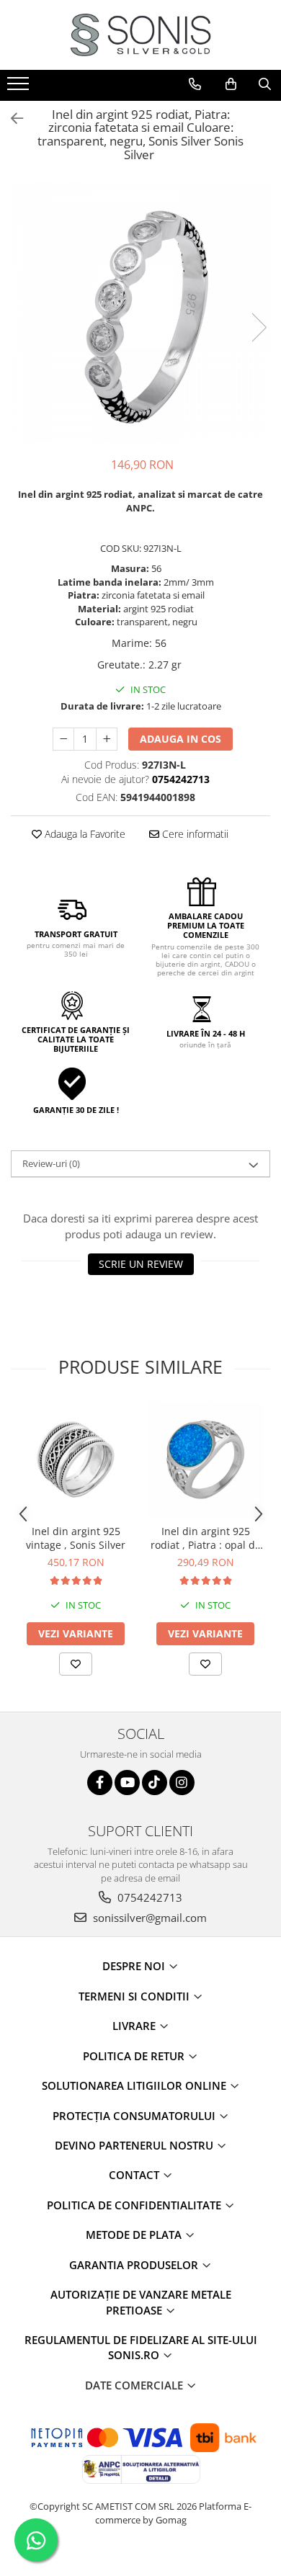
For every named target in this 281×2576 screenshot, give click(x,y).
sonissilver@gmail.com (148, 1918)
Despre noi (135, 1966)
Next (259, 327)
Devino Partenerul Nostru (135, 2145)
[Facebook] (100, 1783)
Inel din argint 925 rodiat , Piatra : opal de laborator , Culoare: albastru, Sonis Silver (206, 1538)
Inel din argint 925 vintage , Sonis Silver (76, 1538)
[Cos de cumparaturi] (231, 84)
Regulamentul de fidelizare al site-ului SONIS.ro (141, 2347)
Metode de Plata (135, 2235)
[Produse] (20, 88)
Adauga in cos (180, 739)
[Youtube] (127, 1783)
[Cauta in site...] (265, 84)
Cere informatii (194, 834)
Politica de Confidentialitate (135, 2205)
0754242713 (148, 1897)
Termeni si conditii (135, 1996)
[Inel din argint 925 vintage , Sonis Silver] (76, 1459)
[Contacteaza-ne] (195, 84)
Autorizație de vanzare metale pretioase (141, 2302)
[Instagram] (182, 1783)
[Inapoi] (11, 118)
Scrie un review (141, 1264)
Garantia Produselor (135, 2265)
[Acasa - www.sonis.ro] (140, 35)
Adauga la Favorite (84, 834)
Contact (135, 2175)
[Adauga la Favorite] (76, 1664)
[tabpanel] (140, 313)
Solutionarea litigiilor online (135, 2085)
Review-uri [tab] (51, 1163)
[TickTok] (155, 1783)
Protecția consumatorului (135, 2116)
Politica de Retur (135, 2056)
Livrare (135, 2026)
